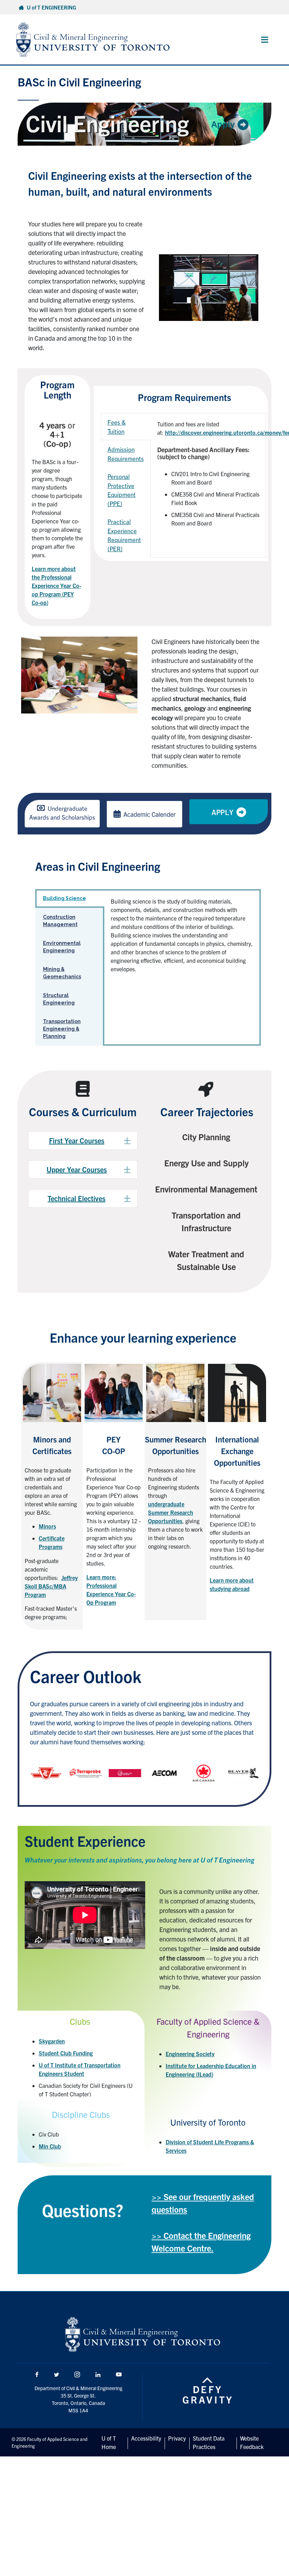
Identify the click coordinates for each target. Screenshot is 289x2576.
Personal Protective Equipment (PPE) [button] (122, 490)
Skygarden (52, 2041)
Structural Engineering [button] (59, 999)
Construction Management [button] (60, 921)
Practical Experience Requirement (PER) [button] (124, 535)
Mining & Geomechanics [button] (62, 973)
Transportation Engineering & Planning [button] (62, 1029)
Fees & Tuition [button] (117, 427)
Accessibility (146, 2438)
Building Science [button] (64, 898)
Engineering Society (190, 2054)
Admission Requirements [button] (126, 454)
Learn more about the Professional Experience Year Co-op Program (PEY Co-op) (56, 585)
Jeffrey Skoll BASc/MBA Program (51, 1586)
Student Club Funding (66, 2053)
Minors (47, 1526)
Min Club (50, 2146)
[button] (83, 1141)
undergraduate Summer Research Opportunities (171, 1512)
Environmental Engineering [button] (62, 947)
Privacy (177, 2438)
